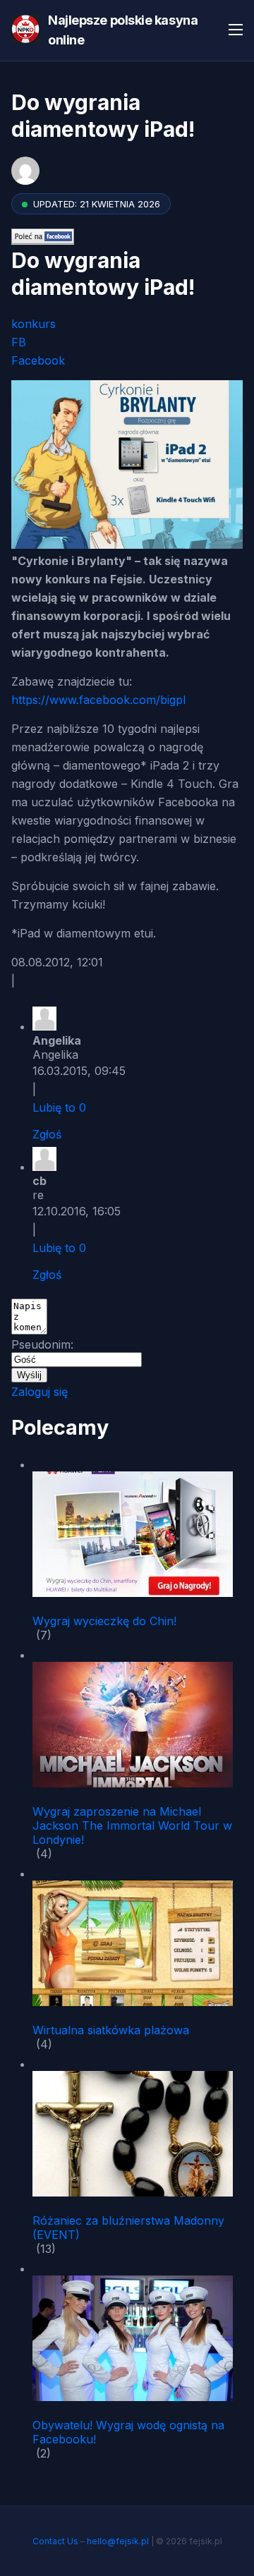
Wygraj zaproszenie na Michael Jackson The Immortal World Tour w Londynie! (132, 1825)
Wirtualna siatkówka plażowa (111, 2030)
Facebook (38, 360)
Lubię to (59, 1107)
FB (19, 342)
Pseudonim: (42, 1344)
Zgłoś (47, 1134)
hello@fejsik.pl (118, 2541)
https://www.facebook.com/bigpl (98, 700)
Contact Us (55, 2541)
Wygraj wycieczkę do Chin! (104, 1621)
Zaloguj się (40, 1392)
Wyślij (29, 1375)
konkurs (34, 324)
